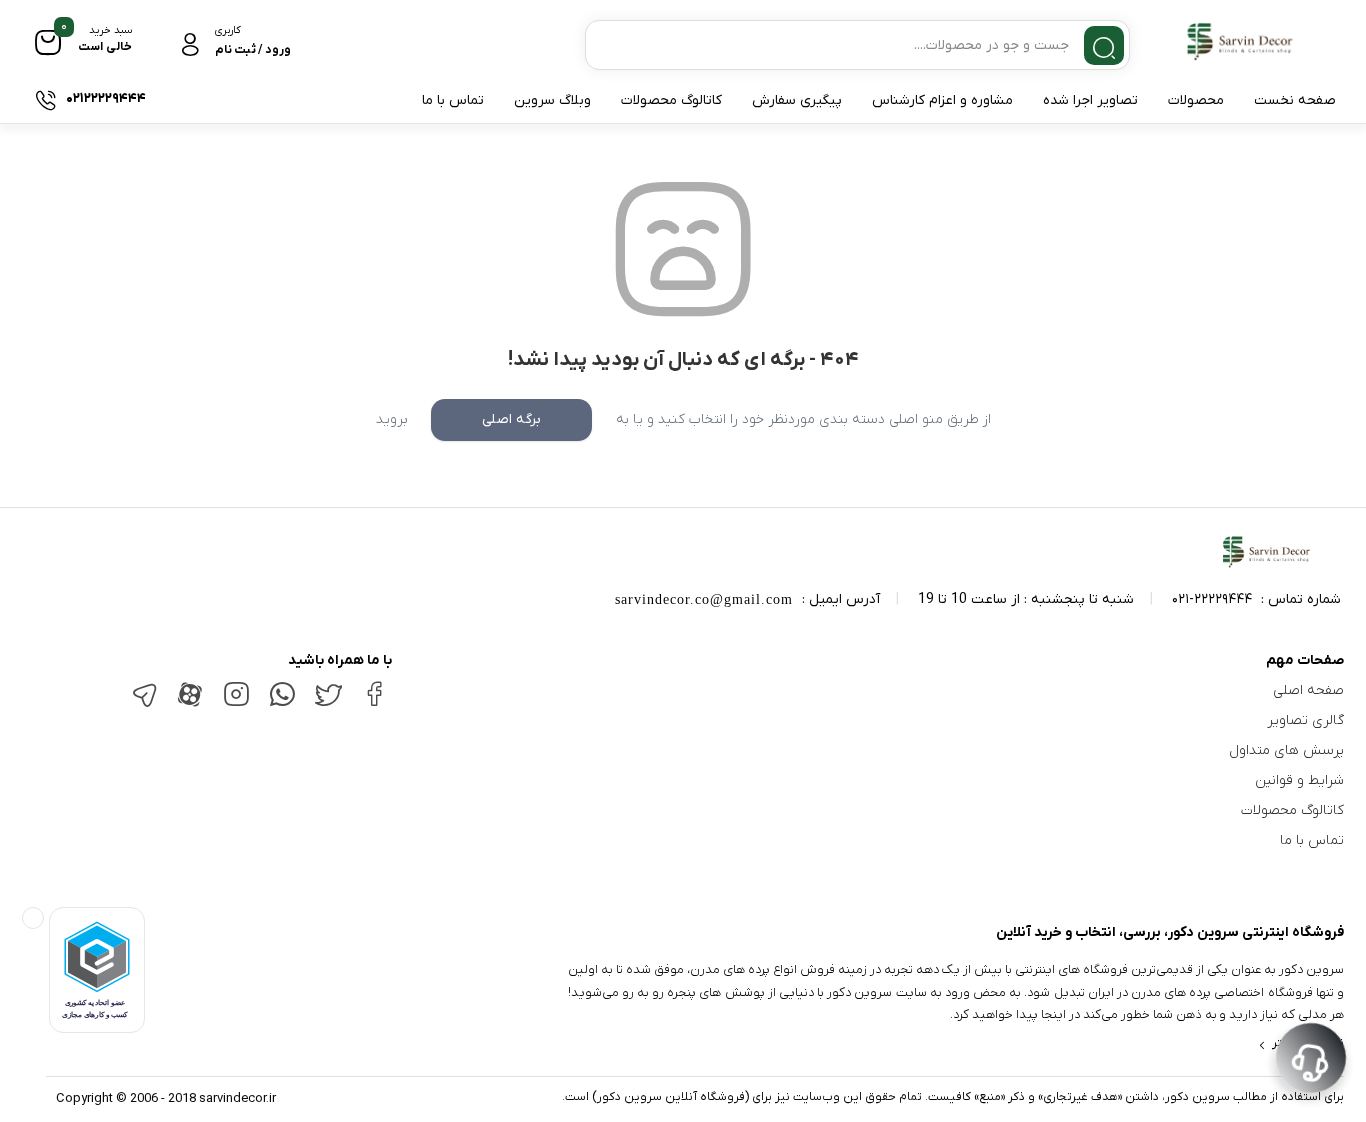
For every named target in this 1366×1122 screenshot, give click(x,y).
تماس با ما (453, 100)
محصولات (1196, 100)
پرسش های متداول (1286, 750)
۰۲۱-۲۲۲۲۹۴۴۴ (1212, 599)
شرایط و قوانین (1299, 780)
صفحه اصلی (1308, 690)
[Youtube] (190, 705)
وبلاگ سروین (552, 100)
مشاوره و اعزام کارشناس (942, 100)
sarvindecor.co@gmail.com (704, 599)
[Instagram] (236, 702)
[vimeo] (144, 704)
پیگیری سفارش (797, 100)
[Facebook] (374, 701)
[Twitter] (328, 703)
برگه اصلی (511, 419)
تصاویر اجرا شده (1090, 100)
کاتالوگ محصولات (671, 100)
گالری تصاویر (1305, 720)
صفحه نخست (1295, 100)
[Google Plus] (282, 703)
